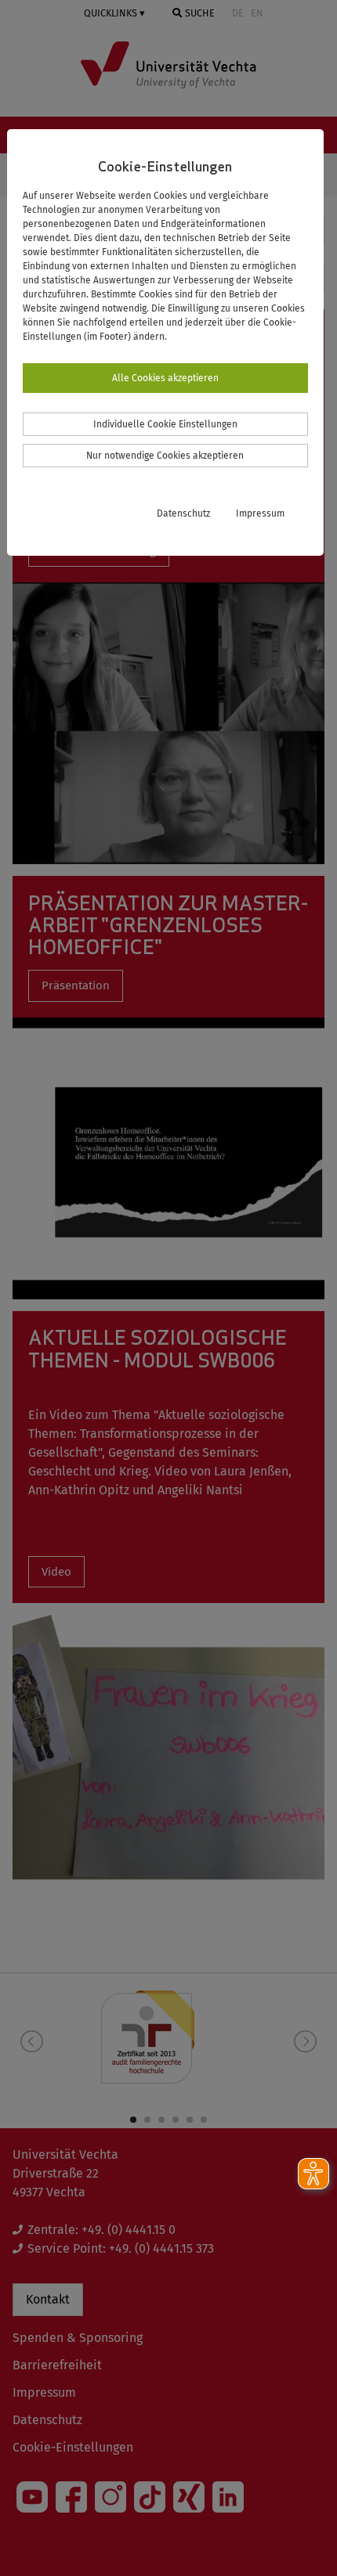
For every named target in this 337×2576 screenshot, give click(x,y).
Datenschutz (183, 513)
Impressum (260, 513)
